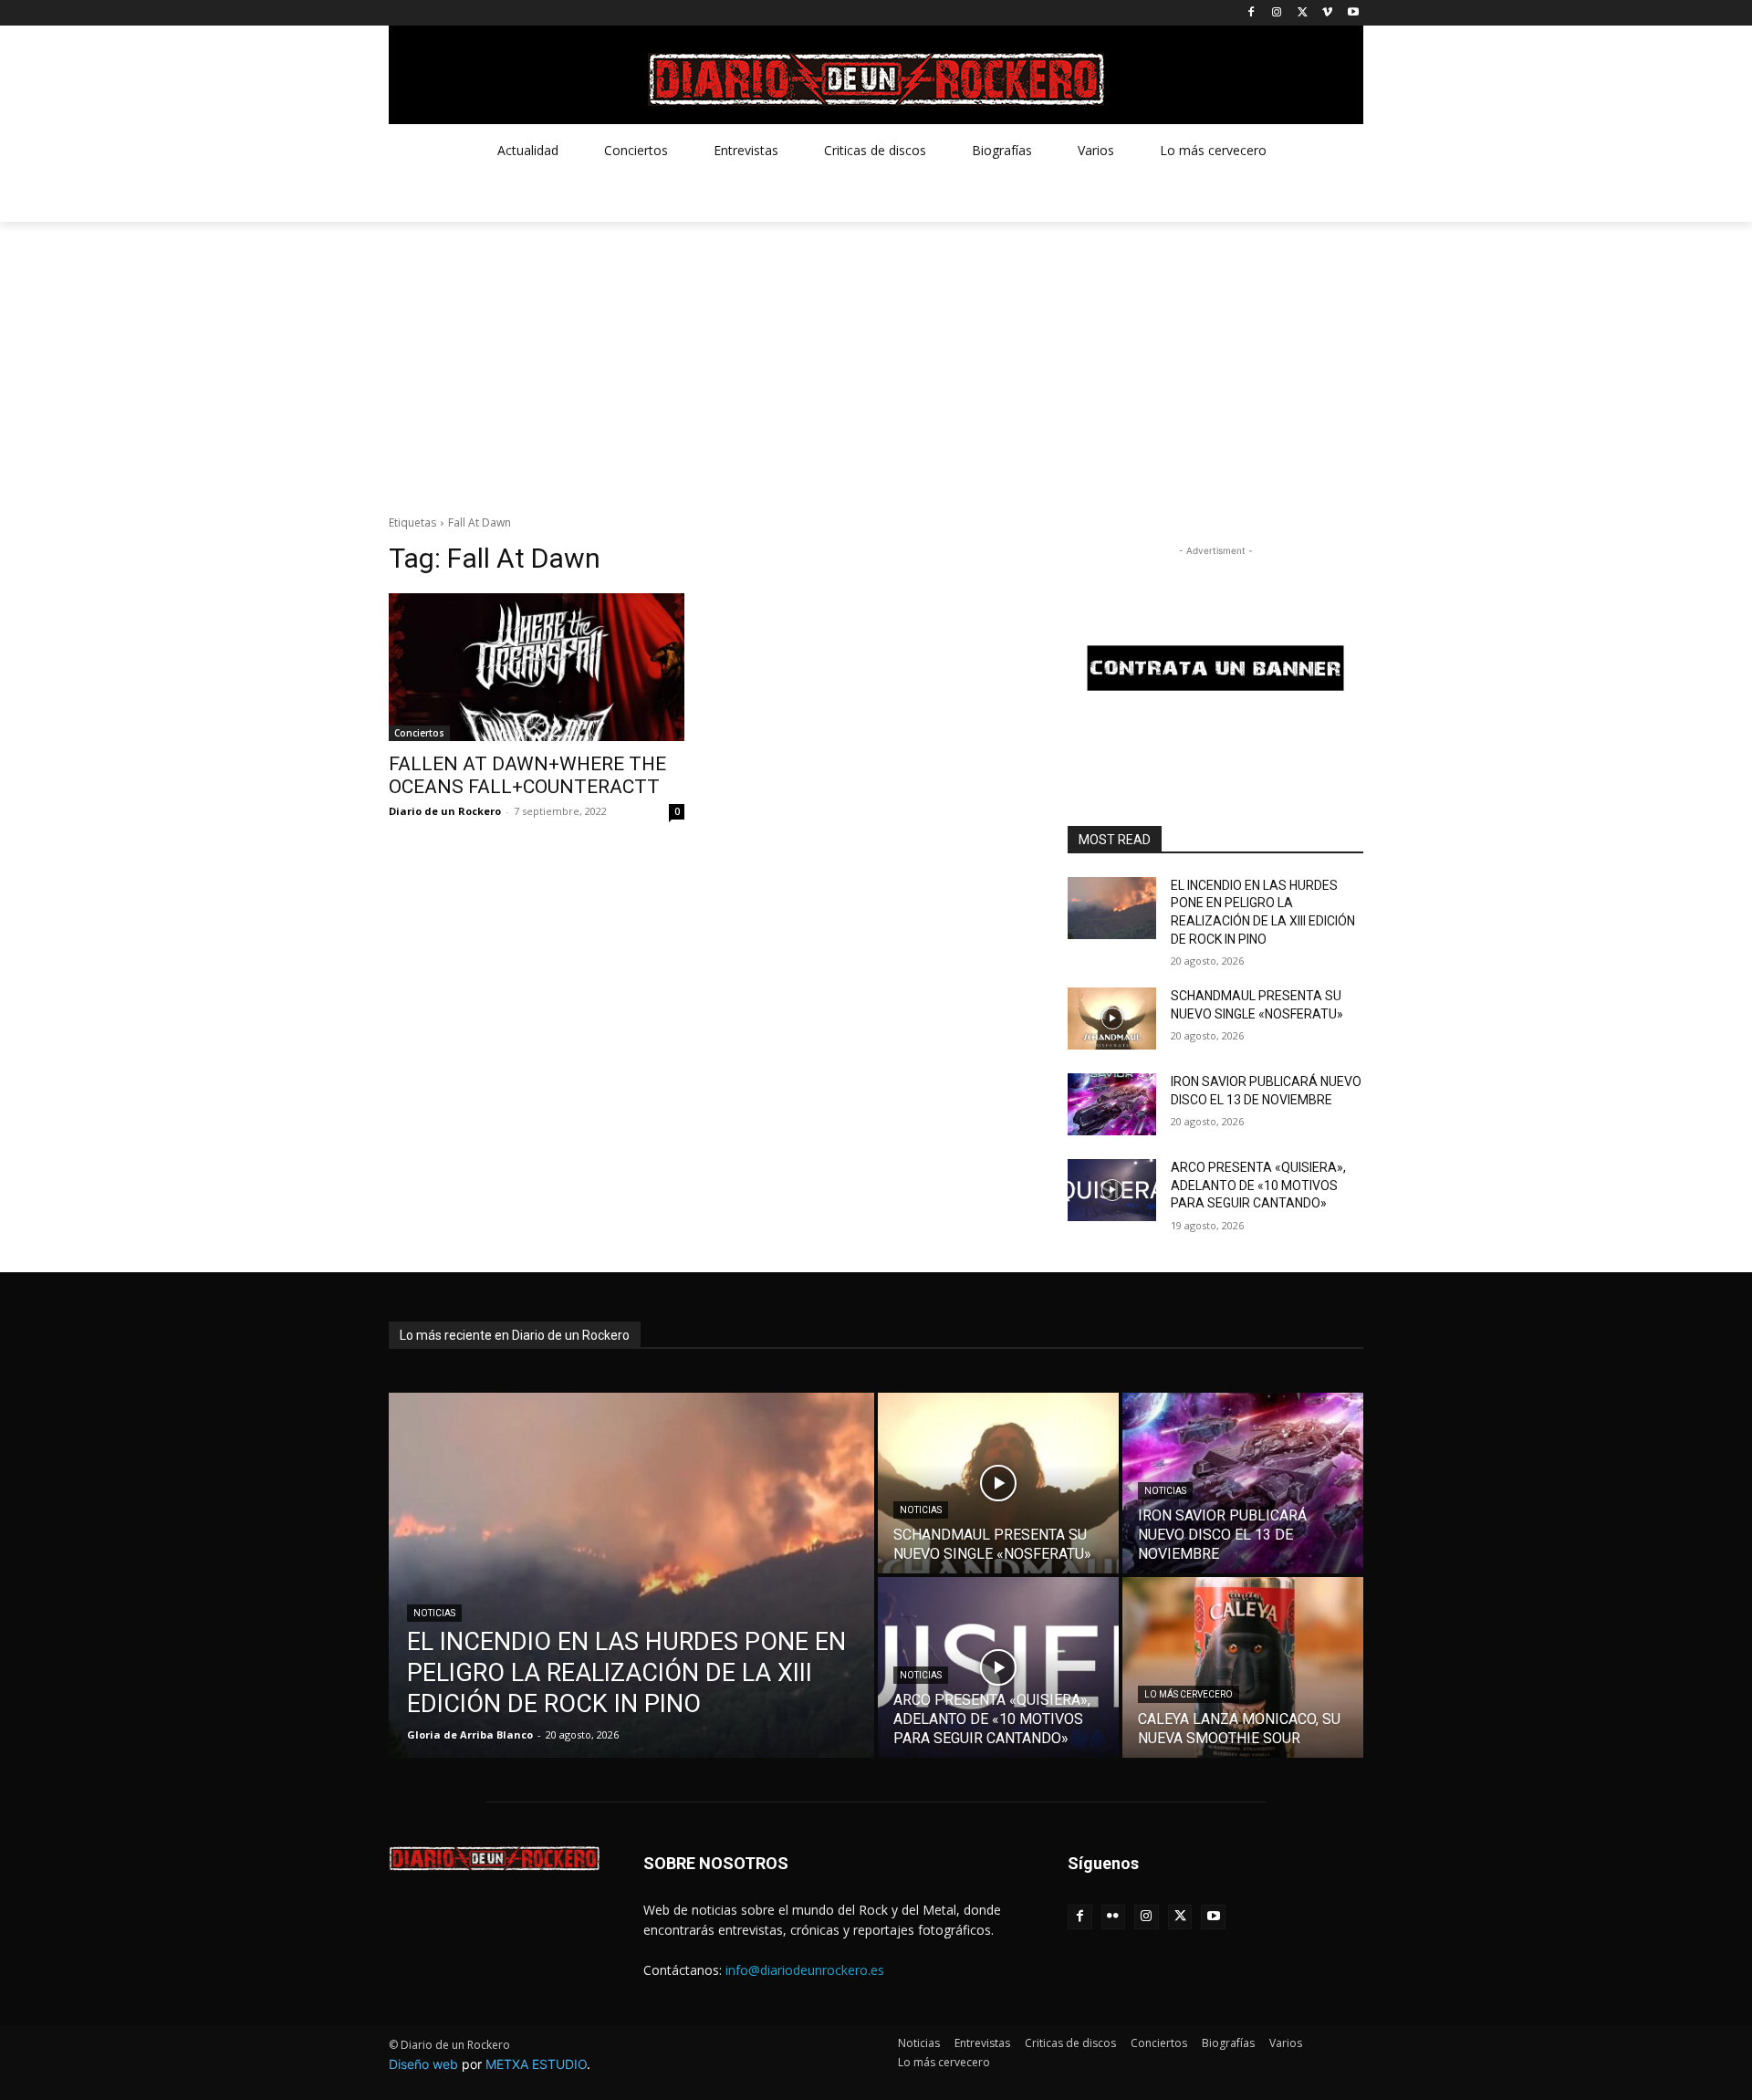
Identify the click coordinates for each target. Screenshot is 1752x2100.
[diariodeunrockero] (876, 79)
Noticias (434, 1613)
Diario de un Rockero (445, 811)
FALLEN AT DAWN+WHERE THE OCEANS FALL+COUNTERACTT (527, 775)
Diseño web (423, 2064)
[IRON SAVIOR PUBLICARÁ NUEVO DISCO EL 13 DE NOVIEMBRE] (1112, 1104)
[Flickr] (1114, 1917)
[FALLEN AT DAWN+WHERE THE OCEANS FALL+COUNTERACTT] (537, 667)
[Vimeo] (1327, 13)
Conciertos (419, 733)
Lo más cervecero (1189, 1694)
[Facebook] (1251, 13)
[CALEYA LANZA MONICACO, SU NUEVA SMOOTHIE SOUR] (1243, 1667)
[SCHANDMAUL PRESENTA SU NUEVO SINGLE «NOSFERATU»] (1112, 1019)
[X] (1303, 13)
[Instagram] (1277, 13)
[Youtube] (1353, 13)
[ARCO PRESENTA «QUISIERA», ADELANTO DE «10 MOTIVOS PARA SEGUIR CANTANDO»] (1112, 1190)
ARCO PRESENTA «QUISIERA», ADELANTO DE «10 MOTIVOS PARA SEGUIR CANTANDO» (1258, 1185)
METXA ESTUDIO (536, 2064)
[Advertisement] (876, 359)
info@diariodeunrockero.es (805, 1970)
